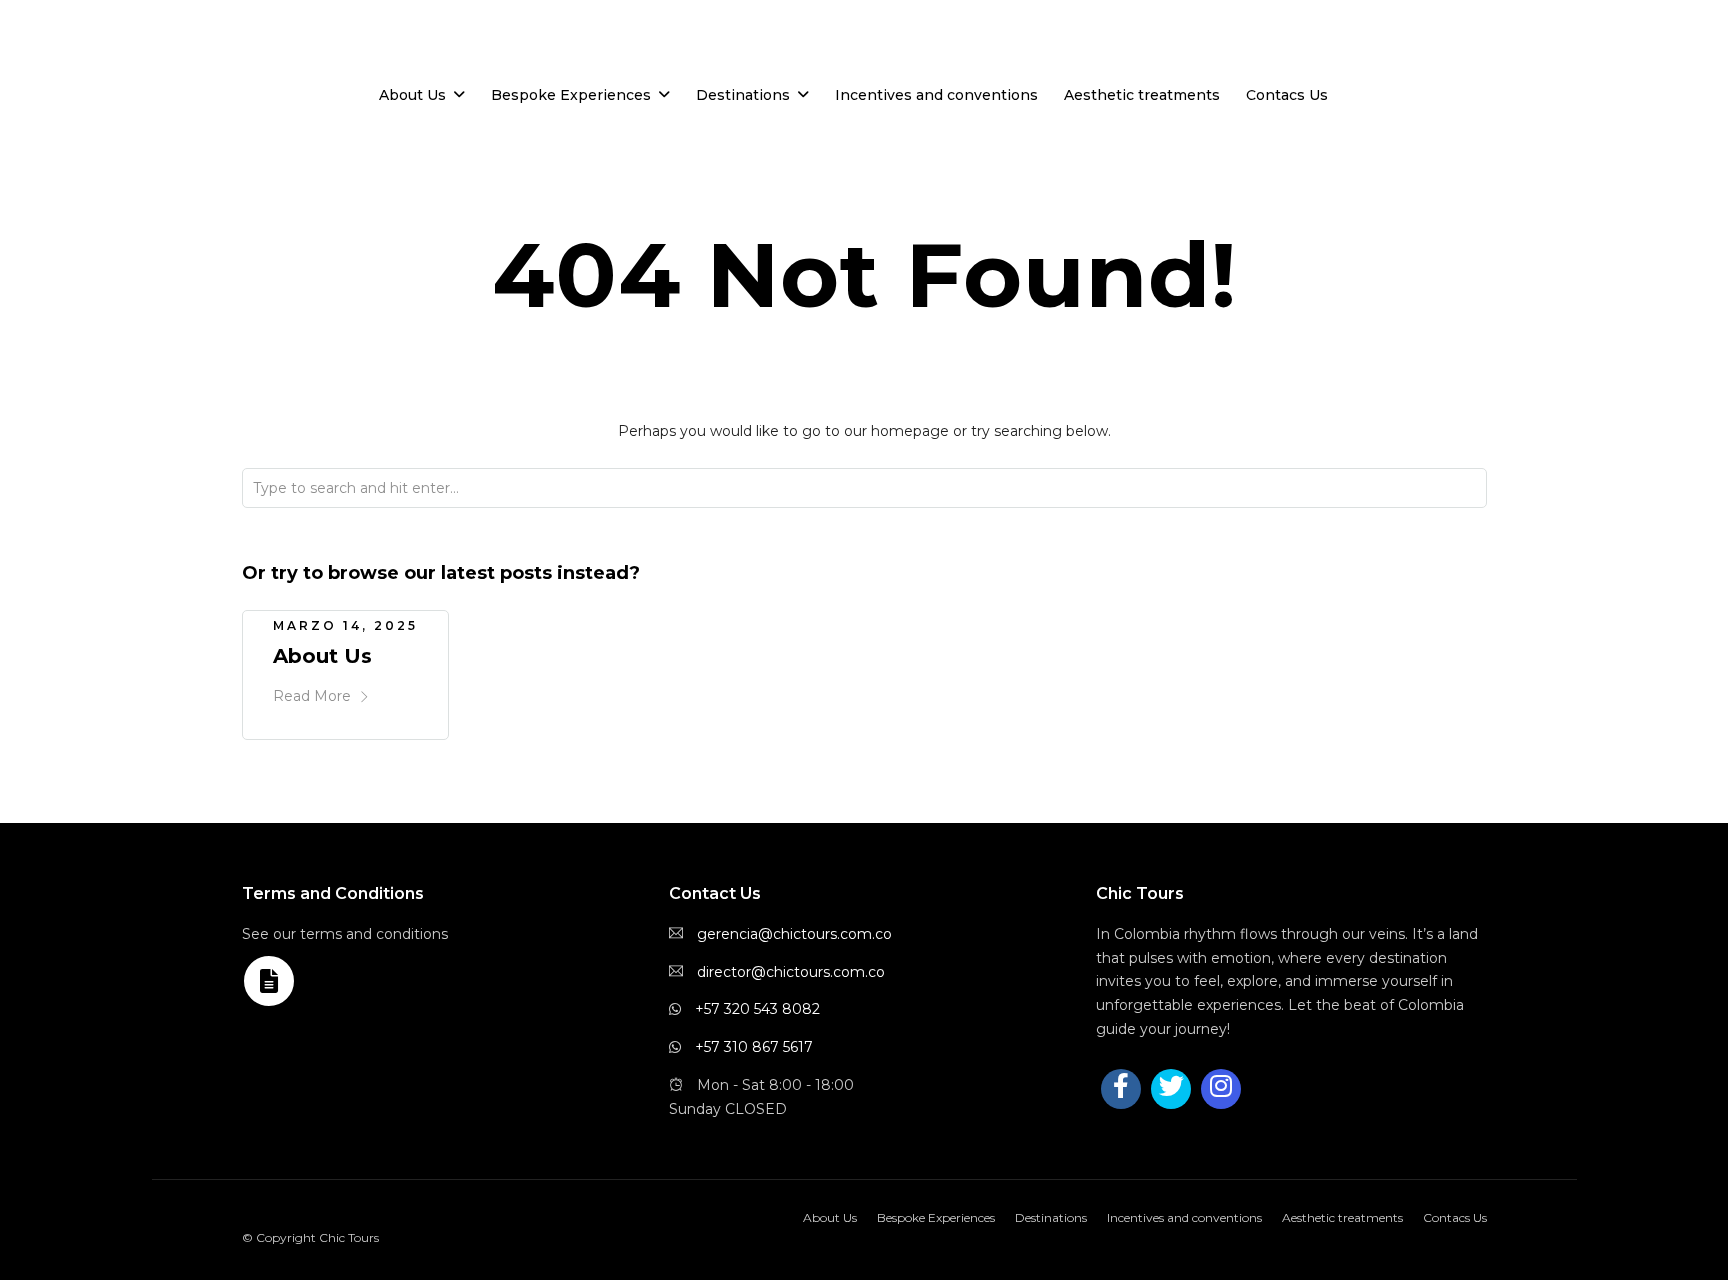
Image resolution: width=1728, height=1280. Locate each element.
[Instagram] (179, 51)
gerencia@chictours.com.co (794, 934)
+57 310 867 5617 (754, 1047)
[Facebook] (1121, 1089)
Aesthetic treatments (1142, 95)
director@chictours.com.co (791, 972)
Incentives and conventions (936, 95)
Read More (312, 696)
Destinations (743, 95)
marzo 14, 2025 (345, 625)
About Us (412, 95)
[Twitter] (1171, 1089)
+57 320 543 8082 (757, 1009)
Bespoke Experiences (571, 95)
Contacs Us (1287, 95)
